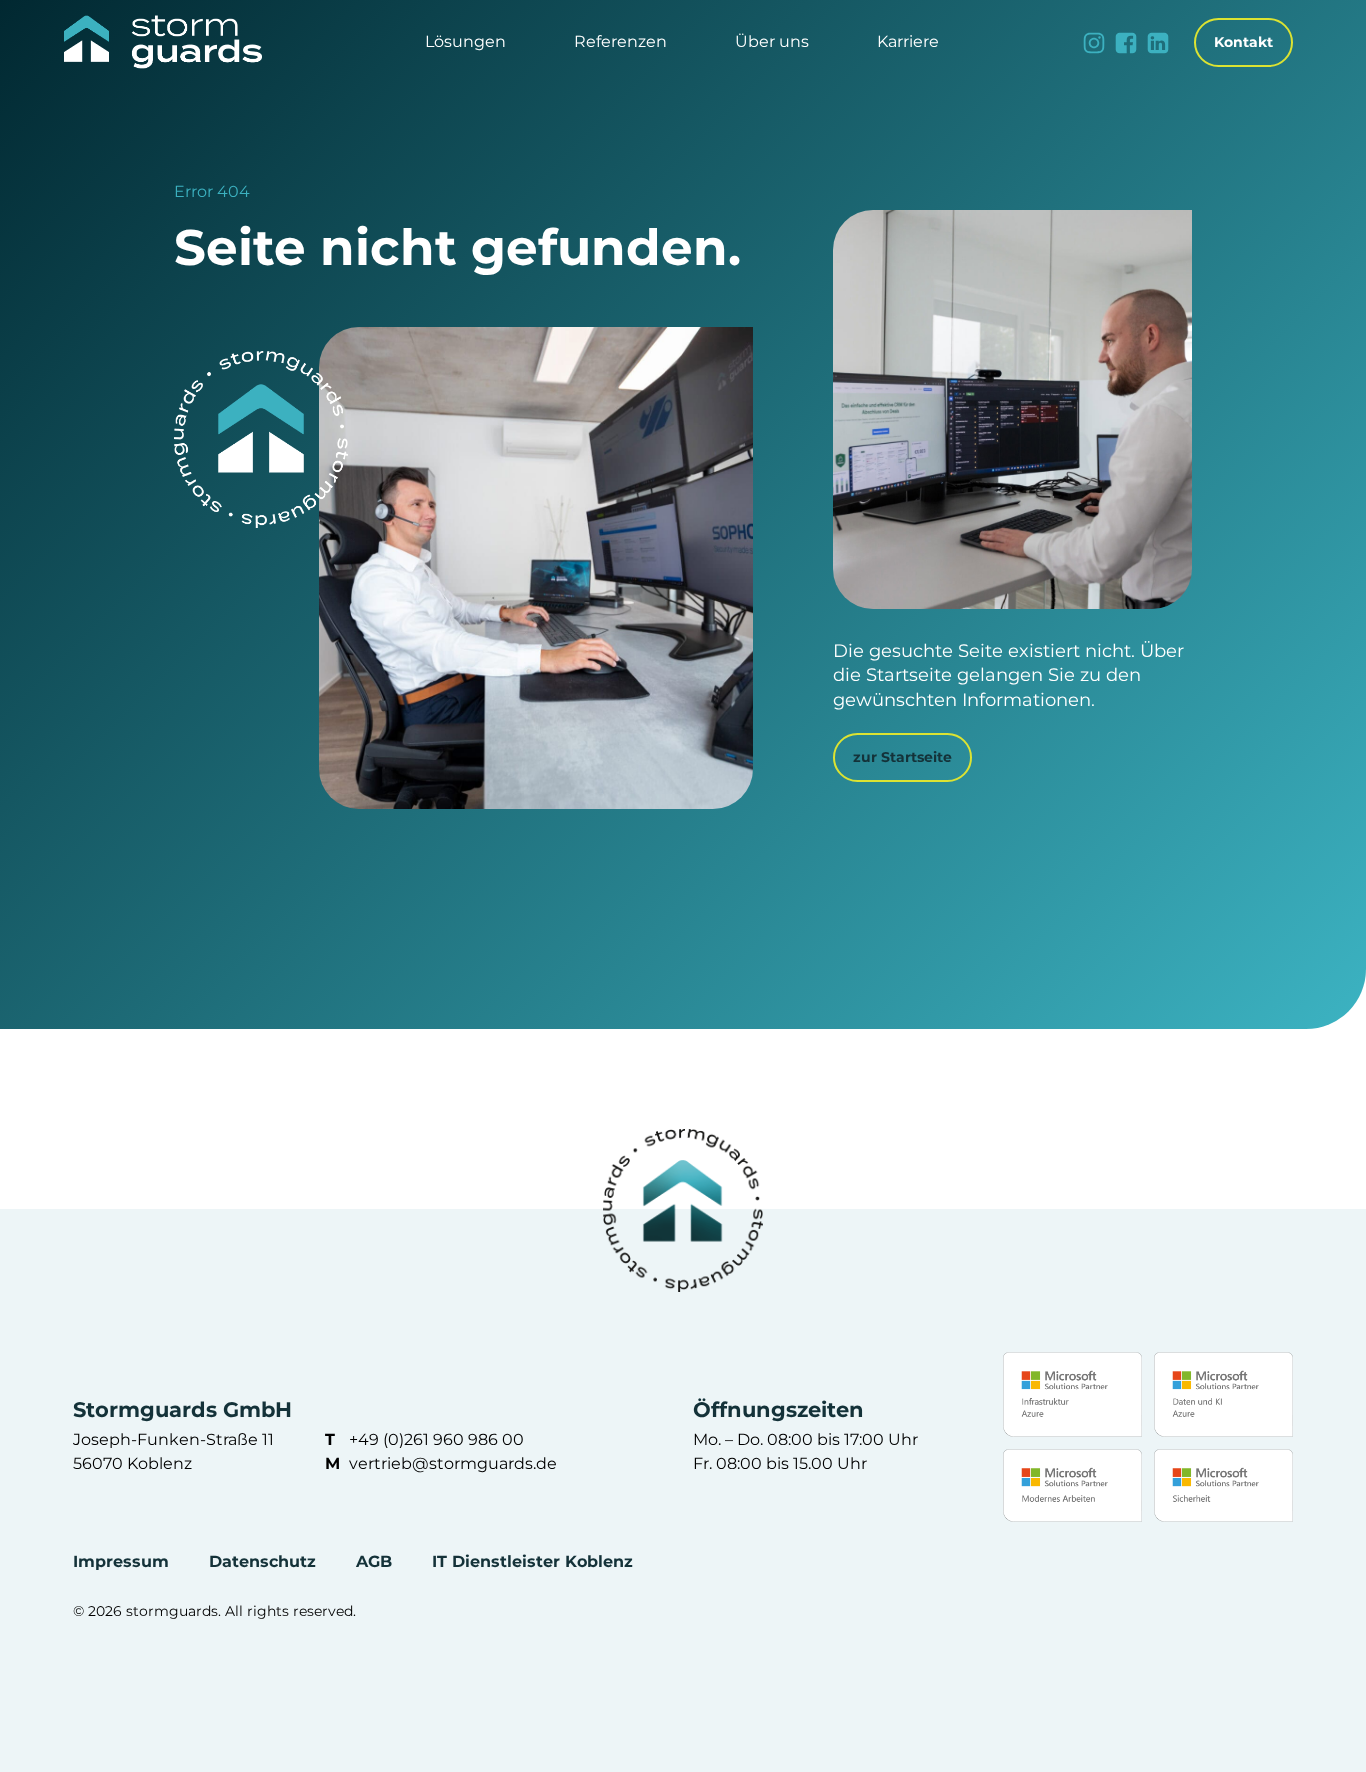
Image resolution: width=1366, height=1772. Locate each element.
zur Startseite (902, 757)
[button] (465, 42)
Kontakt (1243, 42)
